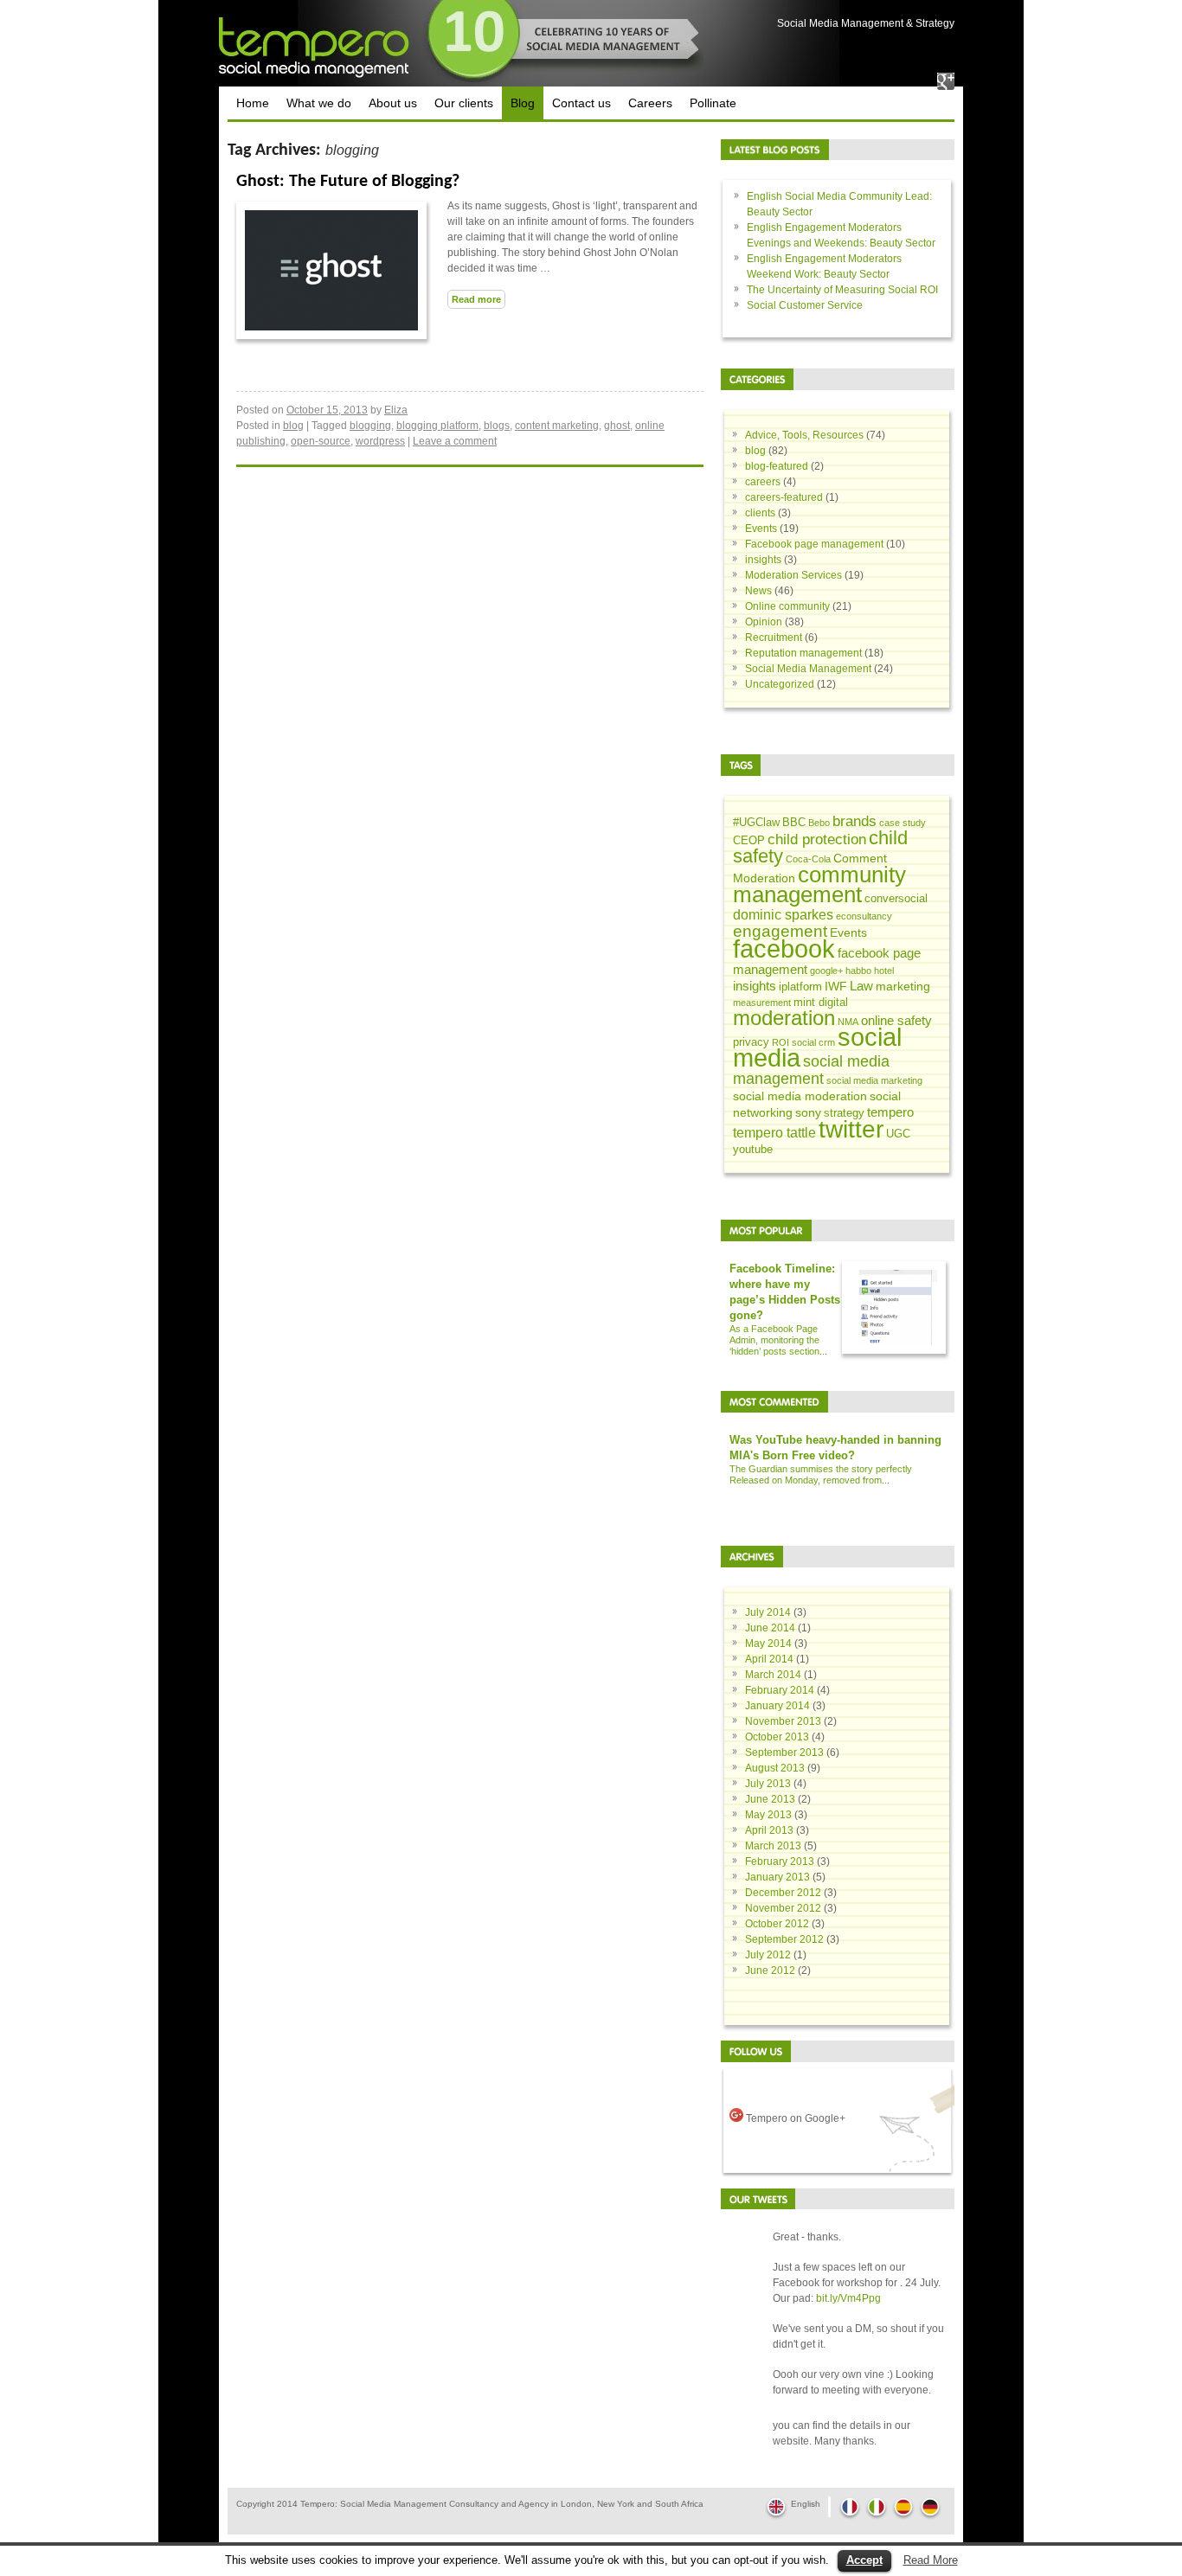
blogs (497, 426)
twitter (851, 1129)
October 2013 (777, 1737)
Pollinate (713, 103)
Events (761, 529)
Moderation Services (793, 575)
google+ (826, 971)
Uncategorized (780, 684)
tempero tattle (774, 1132)
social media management (811, 1070)
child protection (817, 839)
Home (253, 103)
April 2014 (769, 1659)
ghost (617, 426)
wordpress (380, 441)
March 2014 (773, 1675)
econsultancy (864, 916)
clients (760, 513)
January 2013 (777, 1877)
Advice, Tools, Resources (804, 435)
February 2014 (780, 1690)
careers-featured (784, 497)
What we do (319, 103)
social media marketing (874, 1080)
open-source (321, 441)
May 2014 (768, 1644)
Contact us (581, 103)
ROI (781, 1042)
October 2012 (777, 1924)
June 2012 (770, 1970)
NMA (848, 1022)
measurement (762, 1003)
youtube (753, 1150)
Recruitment (774, 638)
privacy (751, 1042)
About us (393, 103)
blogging (370, 426)
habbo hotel (870, 971)
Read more (476, 299)
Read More (931, 2560)
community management (819, 884)
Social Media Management (808, 669)
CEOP (749, 841)
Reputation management (803, 653)
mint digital (821, 1003)
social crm (813, 1042)
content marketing (557, 426)
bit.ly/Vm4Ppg (848, 2298)
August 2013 (775, 1768)
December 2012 (783, 1893)
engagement (780, 931)
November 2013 (783, 1721)
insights (763, 560)
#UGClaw (756, 823)
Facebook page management (814, 544)
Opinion (764, 622)
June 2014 (770, 1628)
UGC (898, 1134)
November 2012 (783, 1908)
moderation (784, 1018)
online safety (896, 1020)
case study (903, 823)
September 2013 (784, 1753)
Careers (650, 103)
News (758, 591)
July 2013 (768, 1784)
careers (763, 482)
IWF (836, 986)
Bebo (819, 823)
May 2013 (768, 1815)
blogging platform (437, 426)
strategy (844, 1113)
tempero (890, 1112)
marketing (903, 986)
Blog (523, 103)
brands (854, 821)
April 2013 (769, 1830)
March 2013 (773, 1846)
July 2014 (768, 1612)
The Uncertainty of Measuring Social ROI (842, 290)
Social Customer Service (805, 305)
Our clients (464, 103)
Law (861, 986)
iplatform (800, 987)
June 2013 (770, 1799)
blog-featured (777, 466)
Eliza (396, 410)
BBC (794, 823)
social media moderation (800, 1096)
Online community (787, 606)
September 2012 (784, 1939)
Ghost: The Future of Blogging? (348, 182)
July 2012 (768, 1955)
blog (293, 426)
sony (808, 1112)
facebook (784, 949)
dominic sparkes (783, 914)
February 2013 (780, 1862)
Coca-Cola (808, 859)
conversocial (896, 899)
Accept (864, 2560)
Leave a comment (455, 441)
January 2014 (777, 1706)
